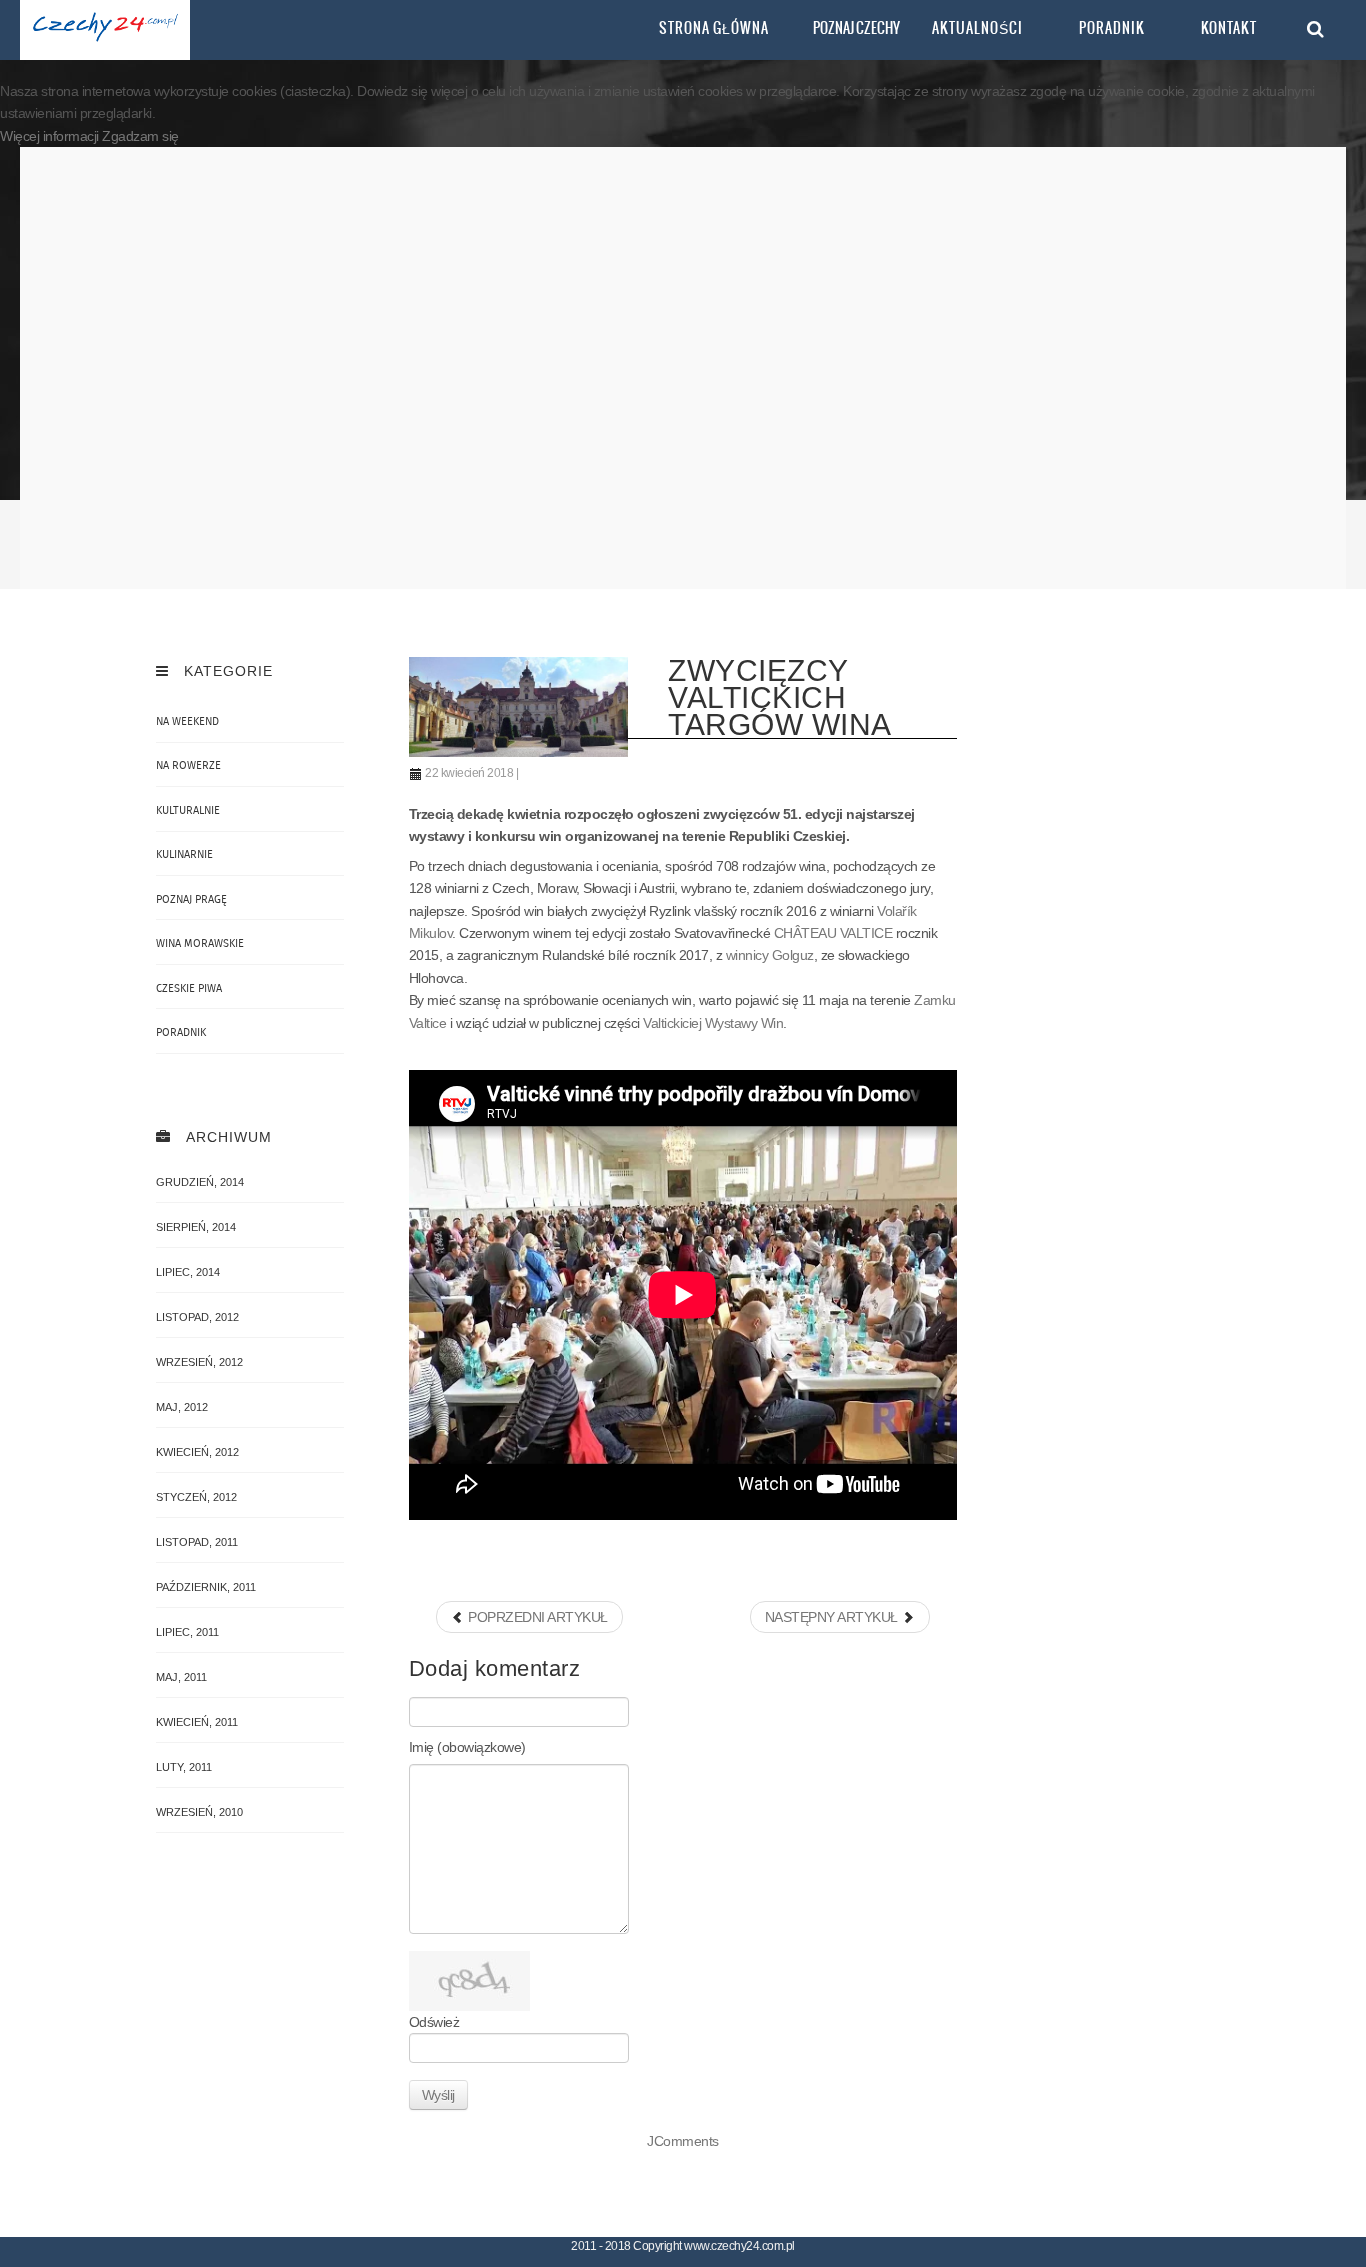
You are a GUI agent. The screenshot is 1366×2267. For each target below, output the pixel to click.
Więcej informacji (51, 136)
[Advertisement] (683, 368)
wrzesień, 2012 (199, 1362)
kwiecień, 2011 (197, 1722)
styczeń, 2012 (196, 1497)
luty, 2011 (184, 1767)
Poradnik (1112, 28)
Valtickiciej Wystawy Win (713, 1023)
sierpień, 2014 (196, 1227)
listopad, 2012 (197, 1317)
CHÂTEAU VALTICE (833, 933)
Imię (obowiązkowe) (467, 1747)
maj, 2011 (181, 1677)
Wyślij (438, 2095)
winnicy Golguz (770, 955)
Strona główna (714, 28)
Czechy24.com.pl (105, 30)
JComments (683, 2141)
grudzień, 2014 (200, 1182)
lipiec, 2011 (187, 1632)
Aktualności (977, 28)
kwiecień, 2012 (197, 1452)
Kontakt (1229, 28)
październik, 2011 (206, 1587)
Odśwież (434, 2022)
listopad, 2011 (197, 1542)
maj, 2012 (182, 1407)
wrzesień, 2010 (199, 1812)
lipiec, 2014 (188, 1272)
